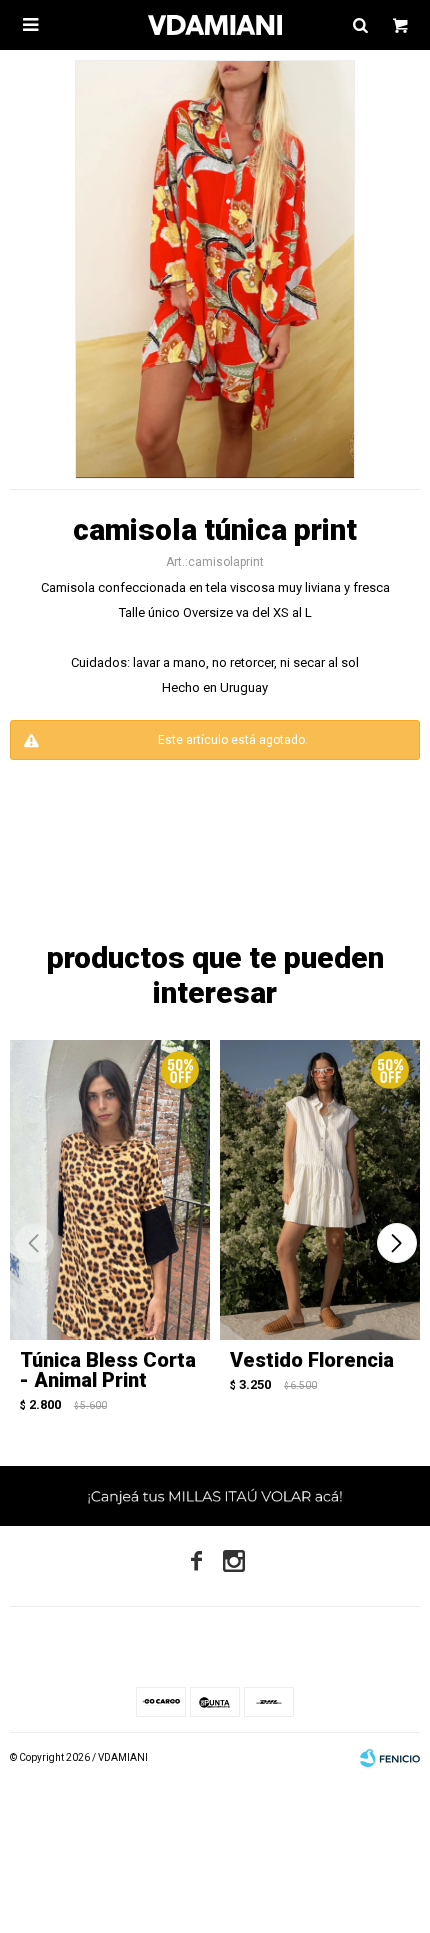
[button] (396, 1243)
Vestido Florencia (312, 1360)
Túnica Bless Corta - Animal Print (108, 1370)
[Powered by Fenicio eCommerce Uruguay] (390, 1758)
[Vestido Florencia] (320, 1190)
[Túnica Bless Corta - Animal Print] (110, 1190)
